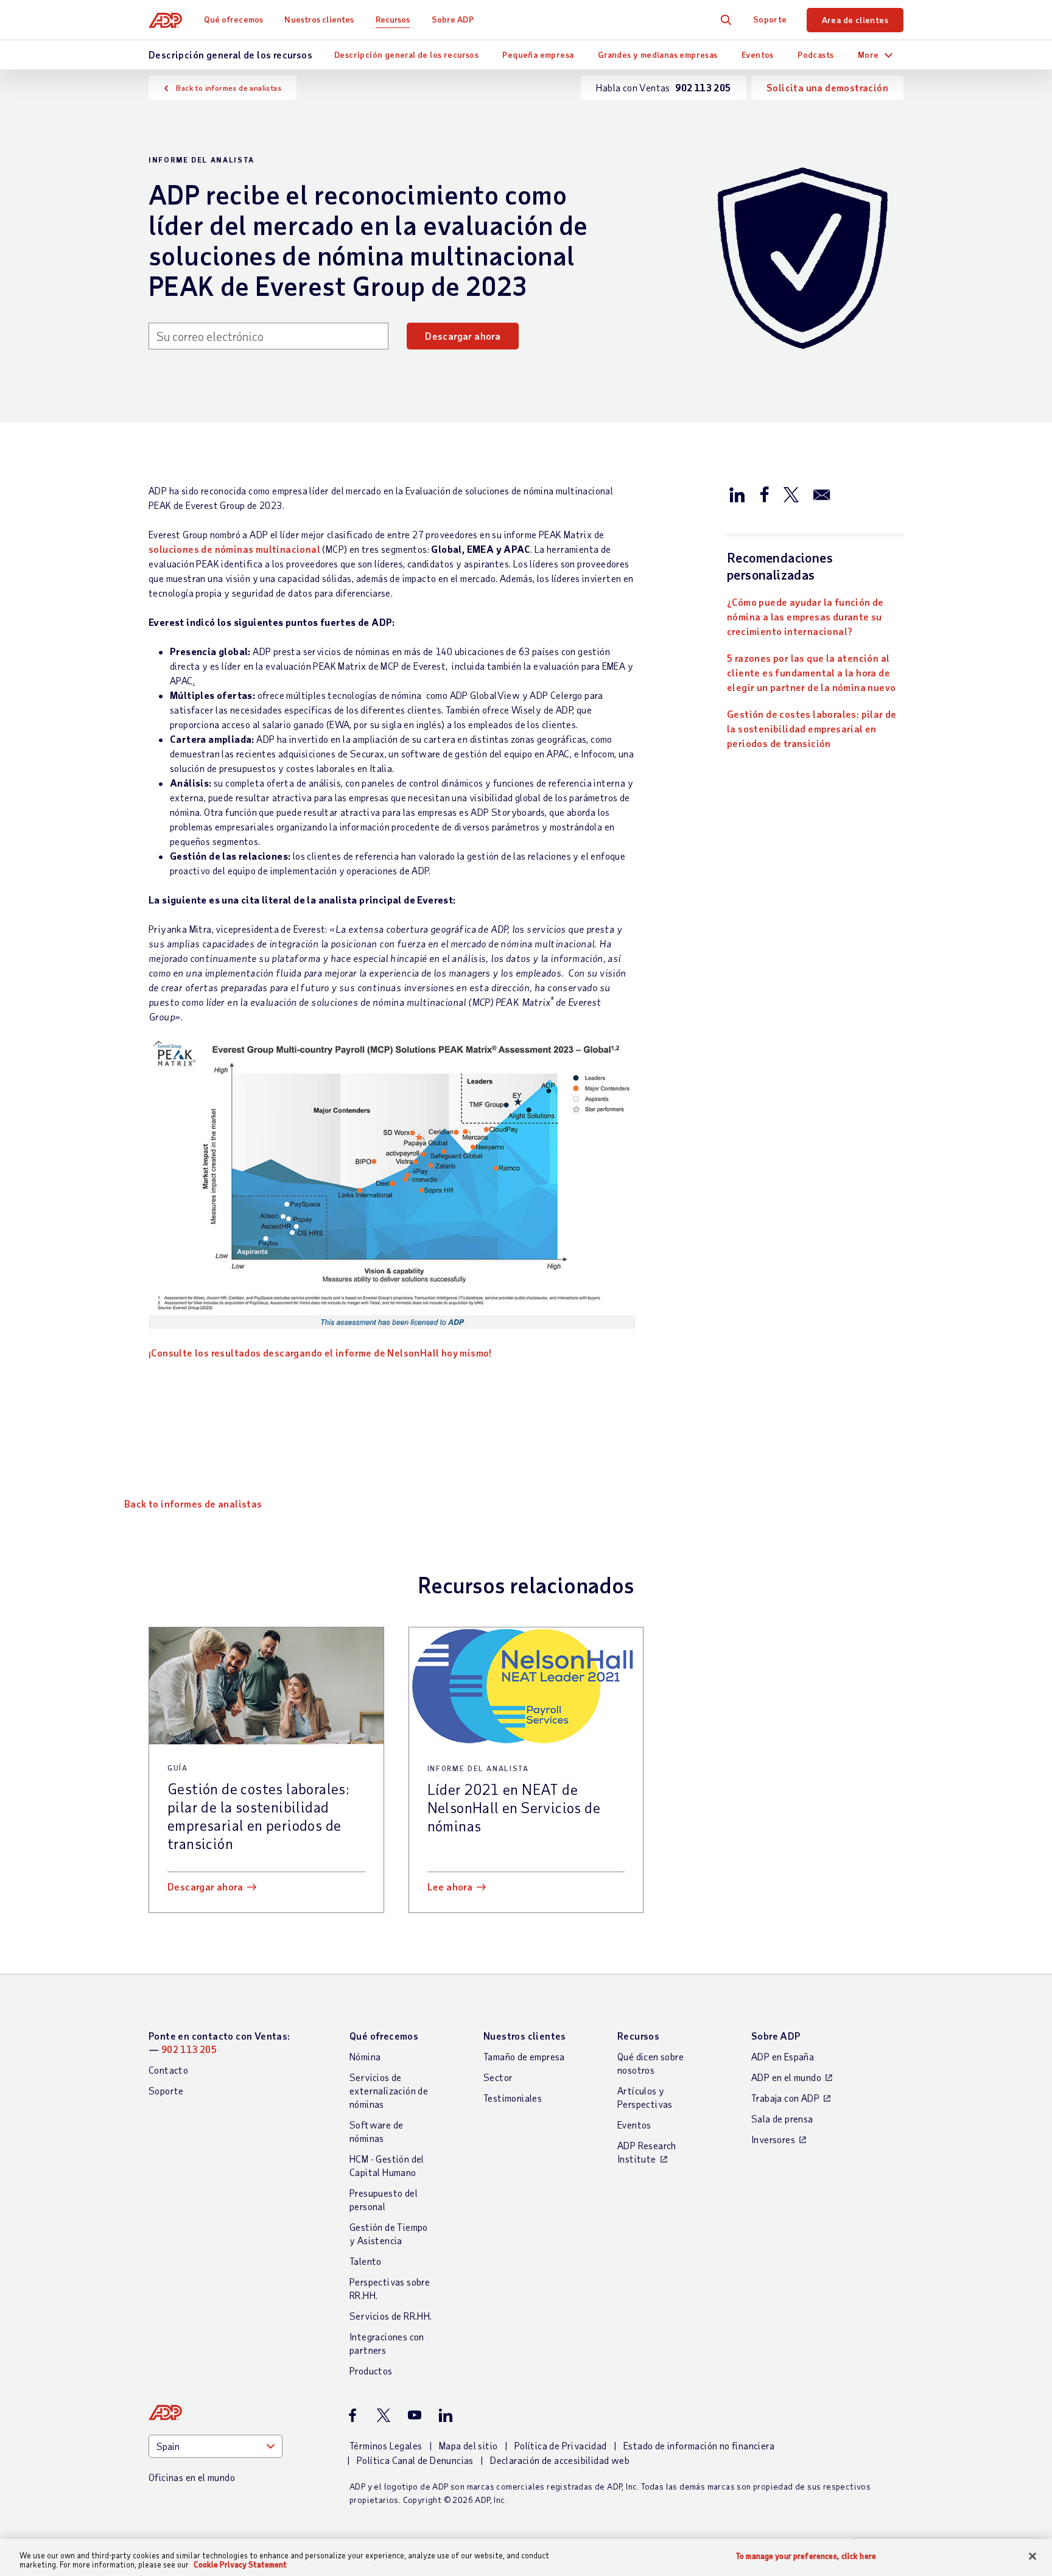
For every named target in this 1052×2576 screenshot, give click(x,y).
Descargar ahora (463, 336)
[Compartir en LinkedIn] (737, 494)
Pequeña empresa (538, 54)
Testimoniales (513, 2098)
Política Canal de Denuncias (415, 2460)
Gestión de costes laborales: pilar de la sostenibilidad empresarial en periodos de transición (812, 728)
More (868, 54)
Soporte (770, 19)
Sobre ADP (453, 19)
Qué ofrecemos (233, 19)
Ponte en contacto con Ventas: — (219, 2042)
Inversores (773, 2139)
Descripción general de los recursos (406, 54)
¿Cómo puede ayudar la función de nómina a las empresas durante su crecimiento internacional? (805, 616)
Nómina (365, 2056)
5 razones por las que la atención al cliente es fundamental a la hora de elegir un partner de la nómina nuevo (811, 672)
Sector (498, 2077)
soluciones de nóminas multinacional (234, 549)
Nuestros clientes (319, 19)
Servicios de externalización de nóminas (389, 2090)
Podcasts (815, 54)
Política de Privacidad (561, 2445)
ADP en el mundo (786, 2077)
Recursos (393, 19)
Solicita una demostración (827, 87)
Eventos (758, 54)
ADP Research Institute (647, 2152)
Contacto (168, 2070)
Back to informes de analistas (229, 88)
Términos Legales (386, 2445)
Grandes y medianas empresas (658, 54)
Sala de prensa (782, 2118)
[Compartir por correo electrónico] (822, 494)
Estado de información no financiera (699, 2445)
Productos (371, 2371)
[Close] (1033, 2557)
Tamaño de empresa (524, 2056)
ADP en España (783, 2056)
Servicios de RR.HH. (391, 2316)
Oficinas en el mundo (192, 2477)
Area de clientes (855, 20)
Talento (366, 2261)
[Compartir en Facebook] (764, 494)
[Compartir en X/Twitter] (791, 494)
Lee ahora (450, 1886)
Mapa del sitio (468, 2445)
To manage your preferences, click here (806, 2556)
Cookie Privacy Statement (240, 2564)
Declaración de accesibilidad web (560, 2460)
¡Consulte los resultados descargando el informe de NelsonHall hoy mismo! (320, 1353)
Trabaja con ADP (785, 2098)
